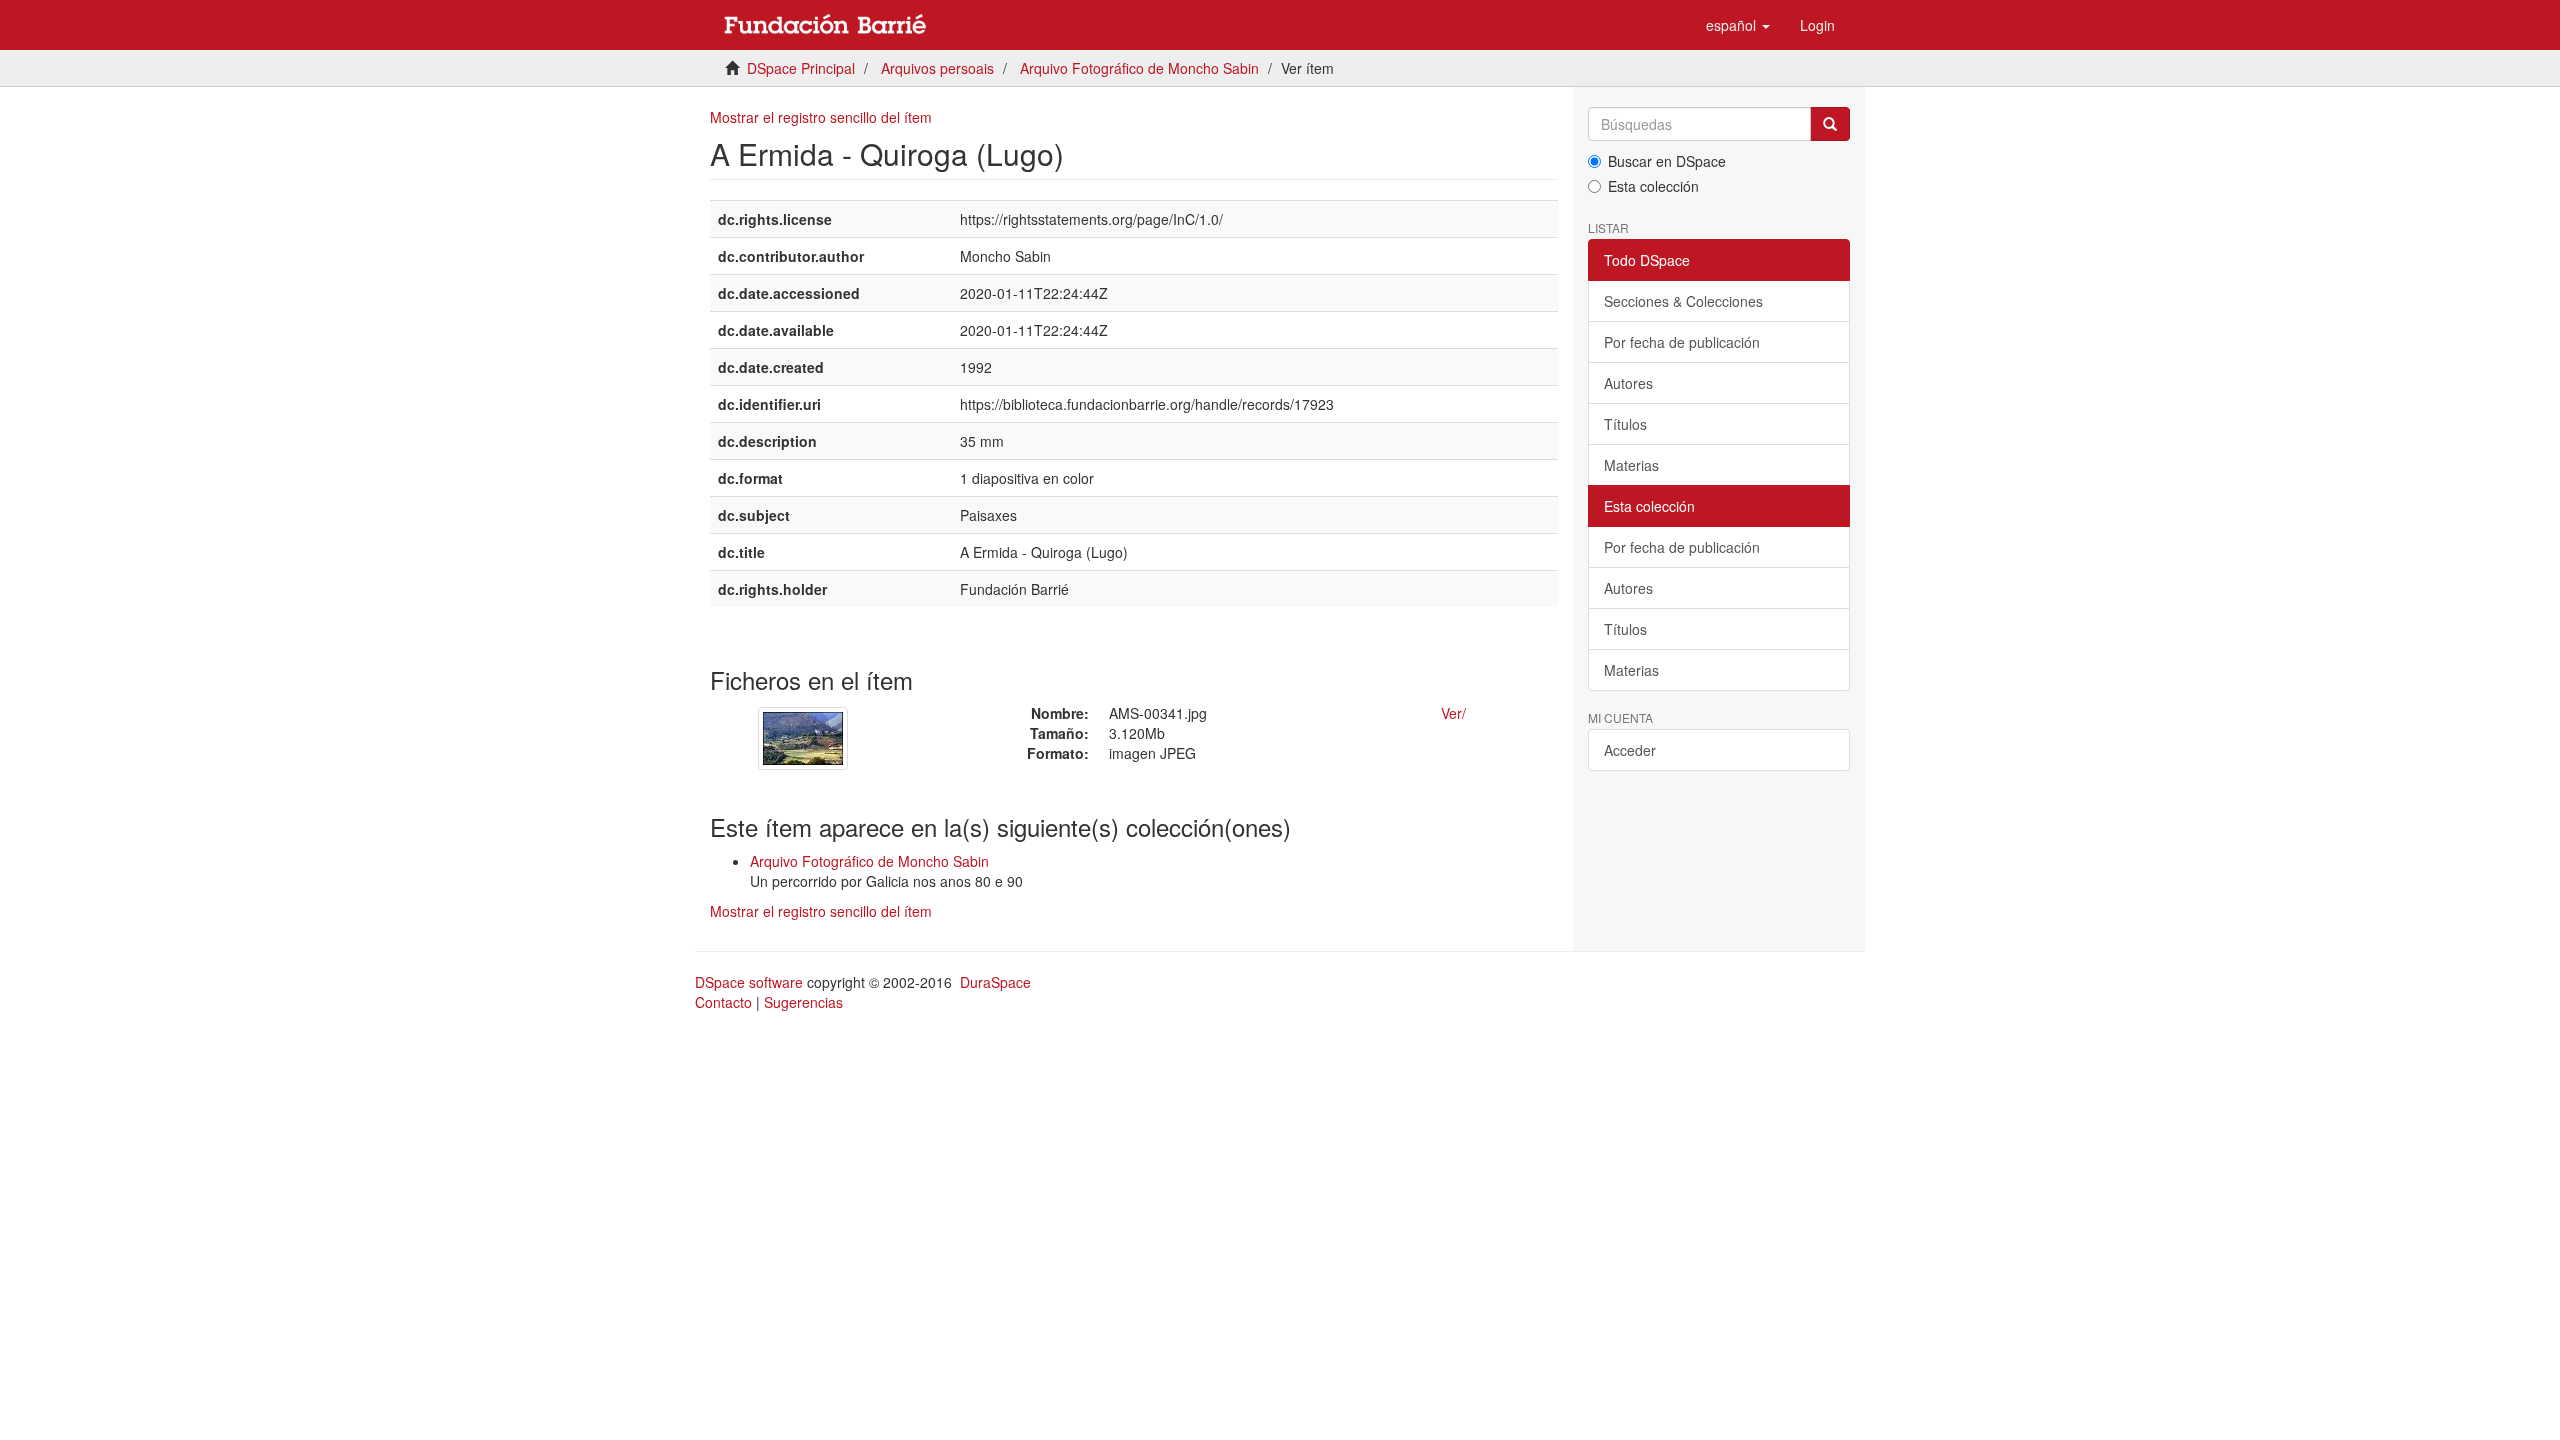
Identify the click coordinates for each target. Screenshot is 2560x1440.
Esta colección (1653, 186)
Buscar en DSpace (1667, 161)
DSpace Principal (801, 68)
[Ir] (1830, 124)
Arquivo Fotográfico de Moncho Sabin (1139, 68)
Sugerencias (803, 1002)
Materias (1631, 465)
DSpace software (749, 982)
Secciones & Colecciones (1683, 301)
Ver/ (1453, 713)
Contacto (723, 1002)
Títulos (1625, 424)
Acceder (1630, 750)
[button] (1738, 25)
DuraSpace (995, 982)
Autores (1628, 383)
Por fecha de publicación (1682, 342)
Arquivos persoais (937, 68)
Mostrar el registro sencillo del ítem (821, 117)
